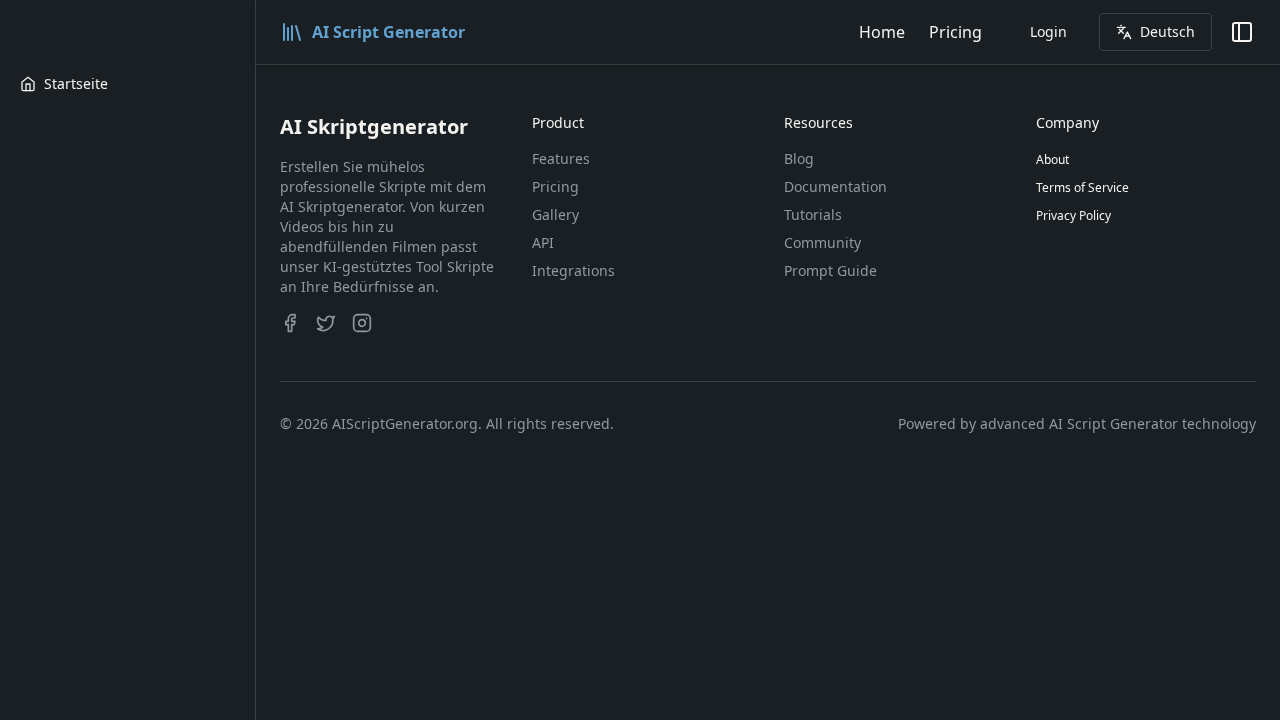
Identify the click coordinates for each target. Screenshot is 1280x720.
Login (1048, 31)
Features (561, 158)
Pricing (955, 32)
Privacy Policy (1073, 215)
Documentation (835, 186)
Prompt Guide (830, 270)
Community (822, 242)
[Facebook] (290, 323)
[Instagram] (362, 323)
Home (882, 32)
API (543, 242)
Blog (799, 158)
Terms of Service (1082, 187)
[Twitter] (326, 323)
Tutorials (813, 214)
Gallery (555, 214)
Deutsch (1167, 31)
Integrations (573, 270)
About (1052, 159)
